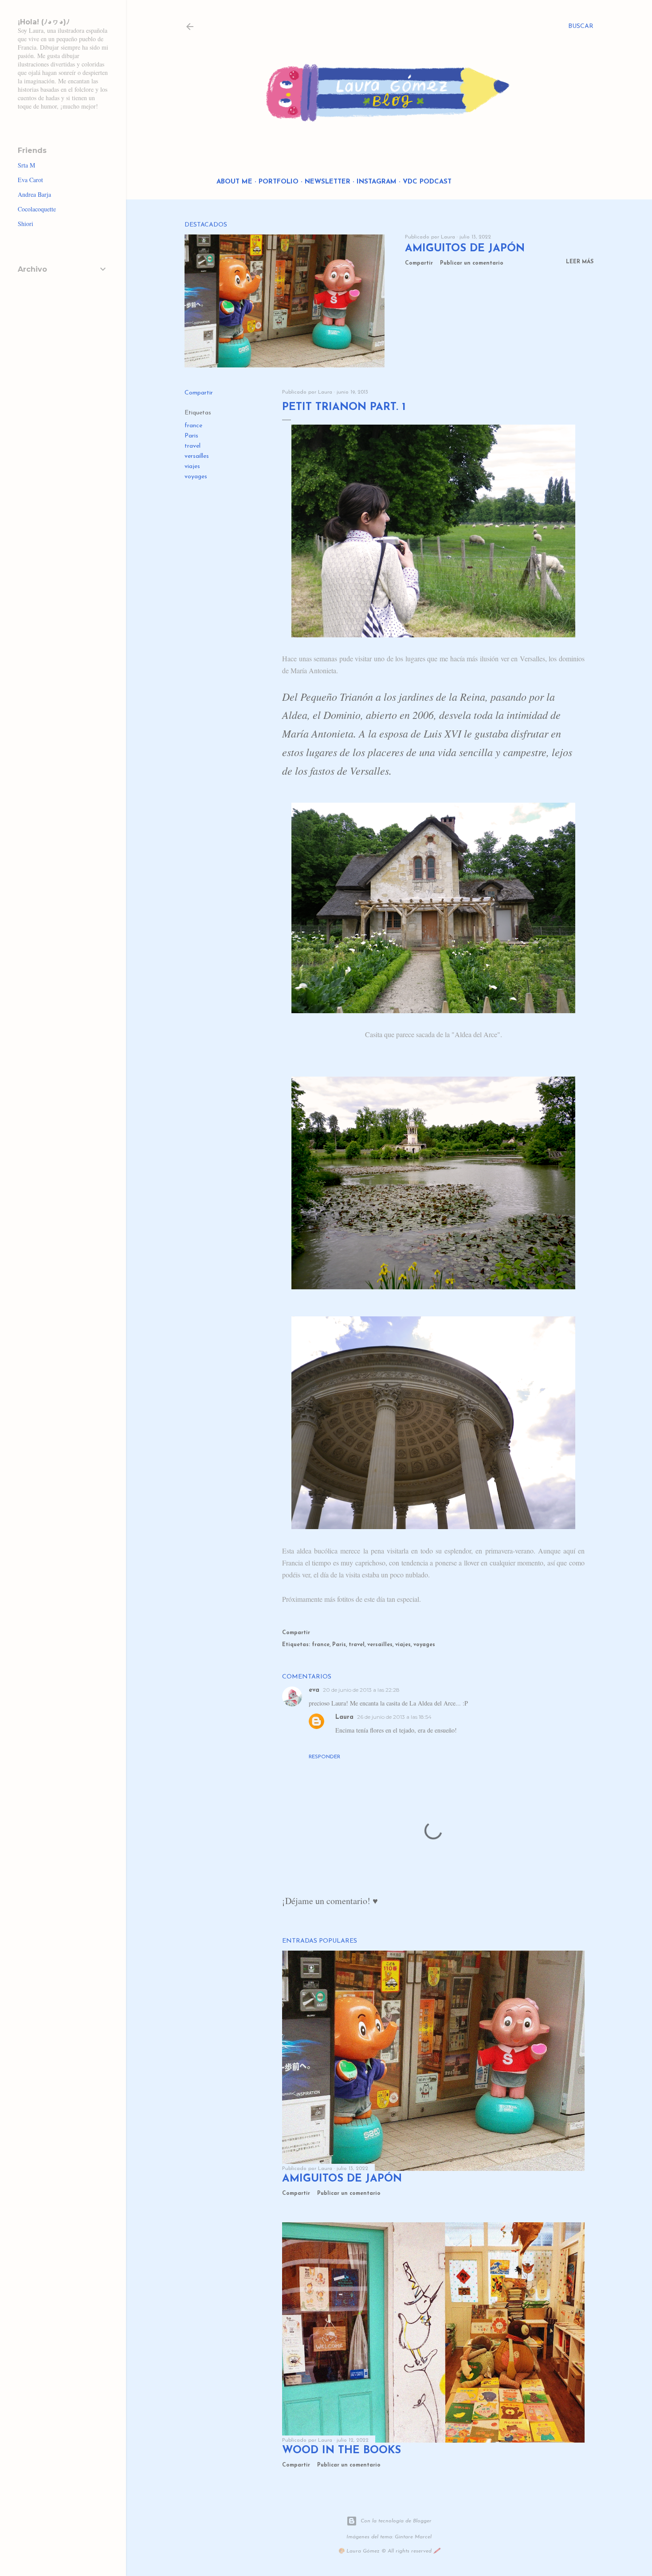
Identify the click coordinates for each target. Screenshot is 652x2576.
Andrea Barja (34, 194)
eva (314, 1690)
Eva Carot (30, 180)
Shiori (26, 224)
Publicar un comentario (472, 263)
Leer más (580, 262)
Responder (324, 1757)
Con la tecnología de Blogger (396, 2521)
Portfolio (279, 182)
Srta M (26, 165)
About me (234, 182)
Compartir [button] (419, 263)
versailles (197, 456)
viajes (192, 466)
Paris (191, 436)
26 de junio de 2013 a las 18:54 (394, 1717)
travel (192, 446)
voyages (196, 477)
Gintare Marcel (413, 2537)
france (193, 426)
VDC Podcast (427, 182)
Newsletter (328, 182)
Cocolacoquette (37, 209)
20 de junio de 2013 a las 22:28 (361, 1690)
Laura (344, 1717)
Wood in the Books (342, 2451)
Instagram (377, 182)
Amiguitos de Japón (465, 249)
